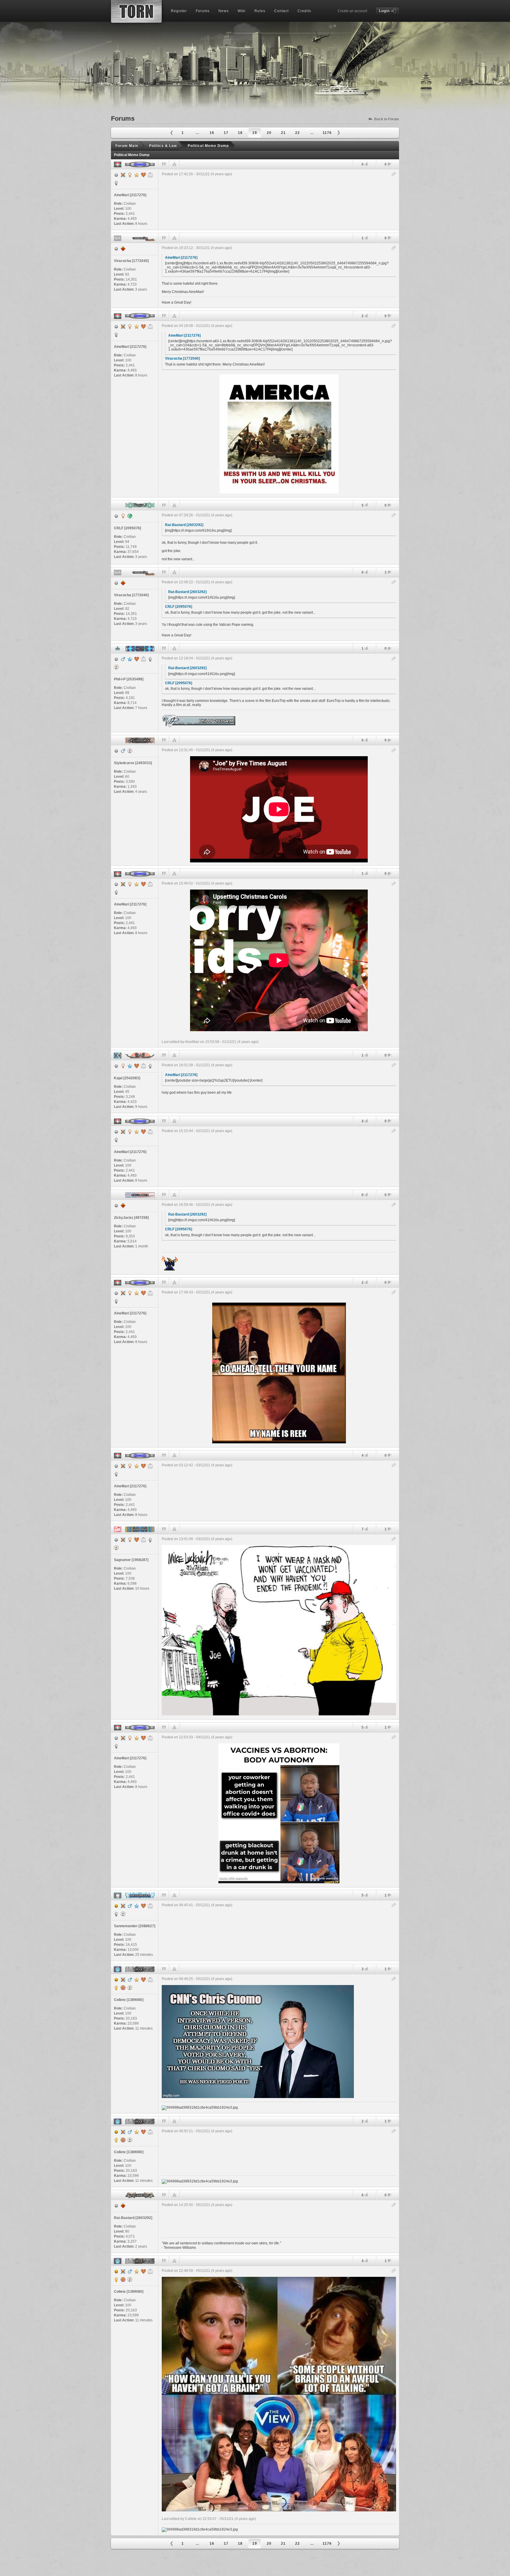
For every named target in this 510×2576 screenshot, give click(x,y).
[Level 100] (123, 175)
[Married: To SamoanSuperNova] (137, 659)
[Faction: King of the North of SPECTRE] (150, 659)
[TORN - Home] (136, 11)
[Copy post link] (394, 175)
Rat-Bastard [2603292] (184, 525)
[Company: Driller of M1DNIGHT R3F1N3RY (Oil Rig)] (150, 175)
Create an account (352, 11)
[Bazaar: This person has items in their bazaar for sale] (116, 667)
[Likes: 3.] (366, 1969)
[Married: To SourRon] (137, 1540)
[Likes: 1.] (366, 238)
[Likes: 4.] (366, 1121)
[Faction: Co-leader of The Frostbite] (116, 1988)
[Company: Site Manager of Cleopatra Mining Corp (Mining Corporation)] (143, 1540)
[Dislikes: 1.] (389, 573)
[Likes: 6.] (366, 2195)
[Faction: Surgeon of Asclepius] (116, 183)
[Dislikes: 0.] (389, 165)
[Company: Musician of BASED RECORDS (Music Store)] (143, 1066)
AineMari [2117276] (181, 258)
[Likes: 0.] (366, 164)
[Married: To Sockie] (143, 175)
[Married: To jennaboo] (143, 1980)
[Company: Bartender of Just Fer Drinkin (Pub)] (143, 659)
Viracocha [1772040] (182, 358)
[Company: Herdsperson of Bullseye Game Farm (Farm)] (150, 1906)
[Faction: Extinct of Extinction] (150, 1066)
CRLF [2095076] (179, 607)
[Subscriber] (130, 659)
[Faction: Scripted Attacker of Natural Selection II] (116, 1914)
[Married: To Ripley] (137, 1066)
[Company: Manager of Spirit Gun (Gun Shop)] (150, 1980)
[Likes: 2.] (366, 316)
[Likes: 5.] (366, 505)
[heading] (279, 200)
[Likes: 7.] (366, 1529)
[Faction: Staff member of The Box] (150, 1540)
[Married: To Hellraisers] (143, 1906)
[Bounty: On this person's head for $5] (123, 1988)
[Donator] (137, 175)
